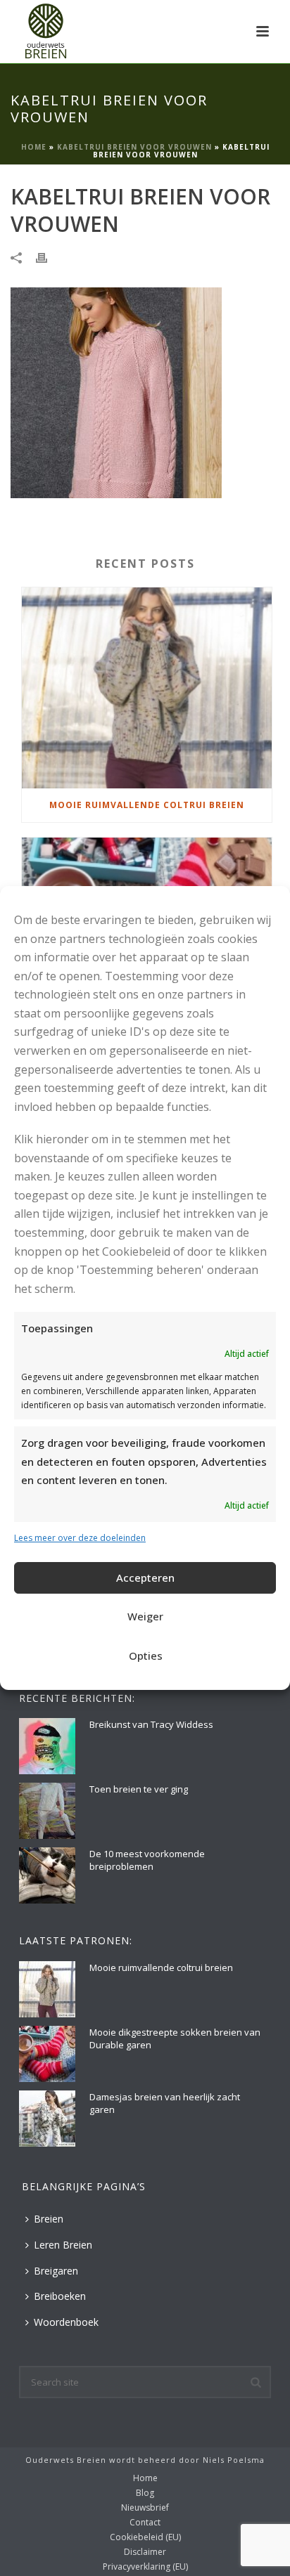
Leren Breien (63, 2245)
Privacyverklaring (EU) (145, 2567)
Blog (145, 2493)
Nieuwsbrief (145, 2508)
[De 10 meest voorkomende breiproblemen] (47, 1875)
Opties (146, 1655)
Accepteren (145, 1578)
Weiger (145, 1616)
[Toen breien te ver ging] (47, 1811)
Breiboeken (60, 2296)
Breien (49, 2219)
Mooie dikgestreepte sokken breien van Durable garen (175, 2038)
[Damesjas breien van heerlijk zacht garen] (47, 2119)
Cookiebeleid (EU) (145, 2537)
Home (34, 147)
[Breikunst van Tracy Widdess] (47, 1746)
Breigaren (56, 2271)
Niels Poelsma (234, 2460)
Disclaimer (145, 2552)
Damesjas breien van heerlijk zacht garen (165, 2103)
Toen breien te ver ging (139, 1789)
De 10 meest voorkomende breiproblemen (147, 1860)
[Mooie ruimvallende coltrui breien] (147, 688)
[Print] (49, 257)
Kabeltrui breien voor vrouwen (134, 147)
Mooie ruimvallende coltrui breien (147, 805)
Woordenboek (66, 2322)
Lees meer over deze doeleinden (80, 1538)
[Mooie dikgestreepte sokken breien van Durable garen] (47, 2054)
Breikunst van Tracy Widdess (151, 1724)
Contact (145, 2523)
